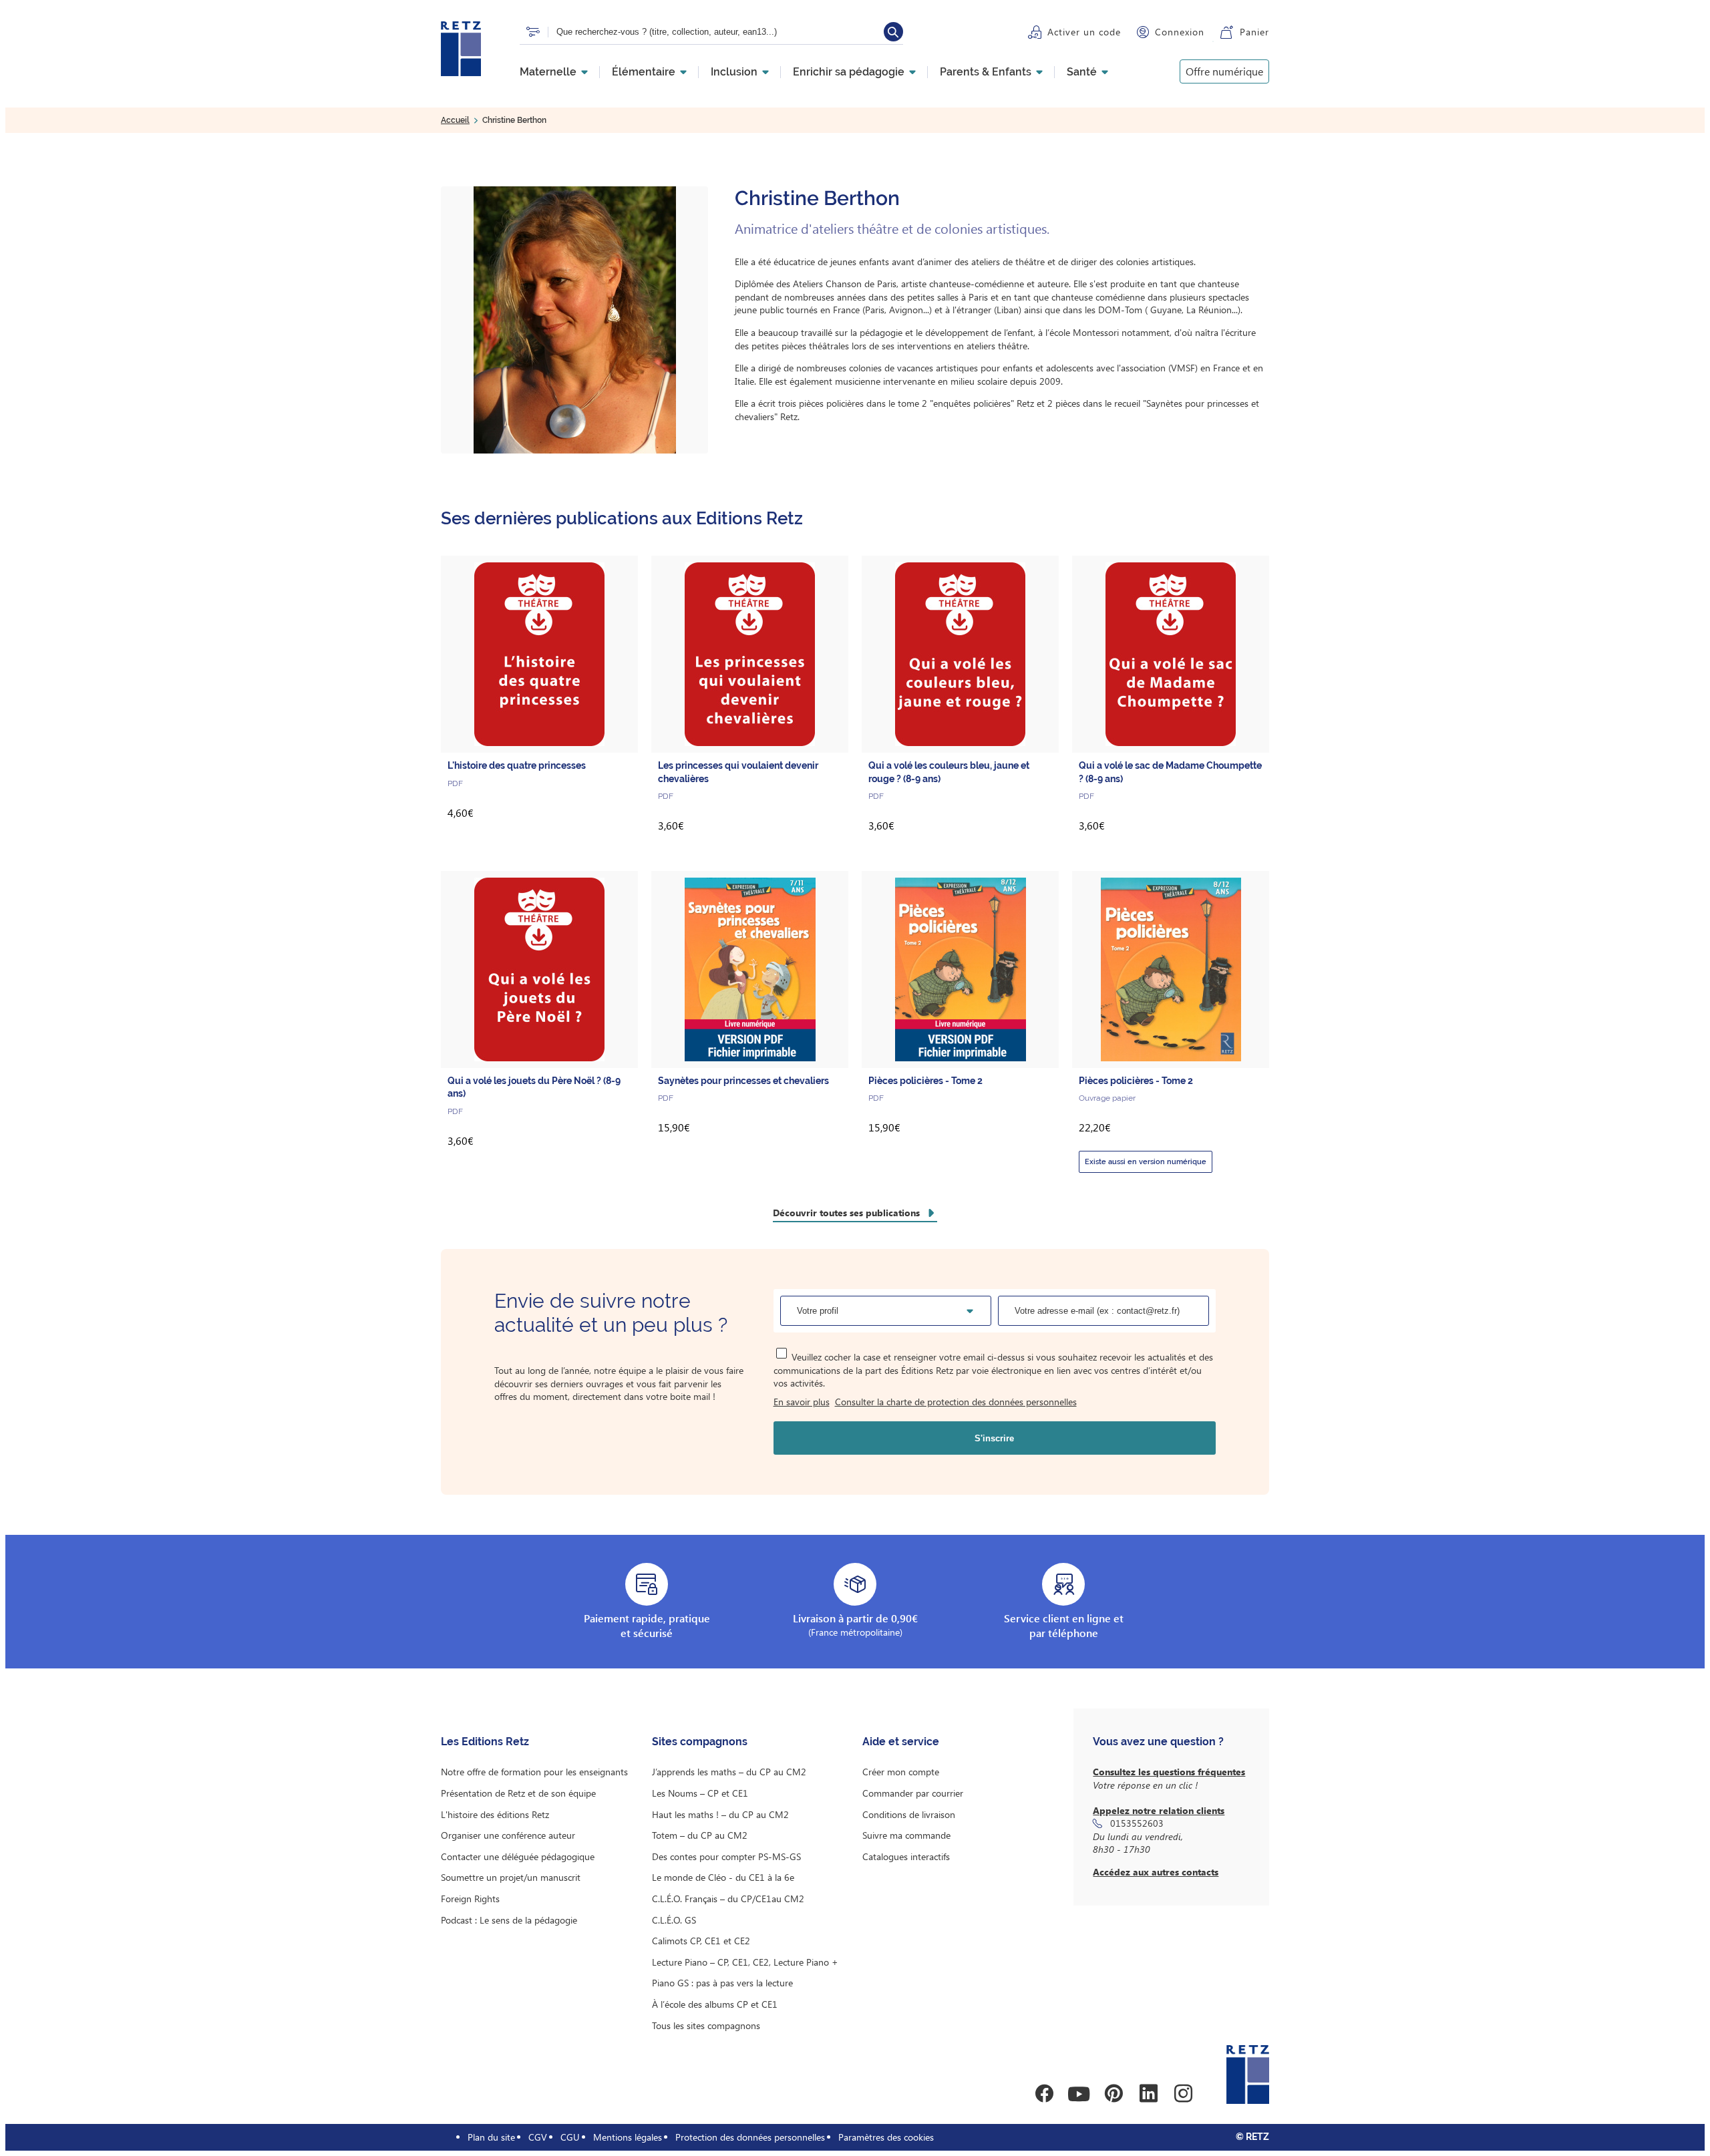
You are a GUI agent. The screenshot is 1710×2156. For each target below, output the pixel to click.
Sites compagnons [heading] (700, 1742)
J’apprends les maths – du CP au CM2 (729, 1772)
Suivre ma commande (906, 1835)
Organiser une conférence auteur (508, 1835)
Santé (1082, 72)
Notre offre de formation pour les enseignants (534, 1772)
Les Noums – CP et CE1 (700, 1793)
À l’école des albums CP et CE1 (715, 2004)
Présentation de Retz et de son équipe (518, 1793)
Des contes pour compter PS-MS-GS (726, 1856)
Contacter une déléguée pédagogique (518, 1856)
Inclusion (734, 72)
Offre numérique (1224, 71)
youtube (1079, 2094)
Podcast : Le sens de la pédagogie (509, 1920)
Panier (1254, 32)
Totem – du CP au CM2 (700, 1835)
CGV (538, 2137)
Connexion (1180, 32)
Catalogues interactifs (906, 1856)
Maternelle (548, 72)
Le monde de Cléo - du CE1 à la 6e (723, 1877)
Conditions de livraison (909, 1814)
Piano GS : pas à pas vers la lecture (722, 1983)
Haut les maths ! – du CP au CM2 (720, 1814)
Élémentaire (644, 72)
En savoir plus (802, 1402)
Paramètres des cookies (886, 2137)
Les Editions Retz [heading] (485, 1742)
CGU (570, 2137)
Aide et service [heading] (901, 1742)
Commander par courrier (913, 1793)
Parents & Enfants (986, 72)
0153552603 (1137, 1823)
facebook (1044, 2094)
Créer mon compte (901, 1772)
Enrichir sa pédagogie (849, 72)
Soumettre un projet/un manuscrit (511, 1877)
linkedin (1148, 2094)
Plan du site (491, 2137)
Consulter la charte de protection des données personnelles (956, 1402)
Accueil (455, 120)
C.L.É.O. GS (674, 1920)
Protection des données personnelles (750, 2137)
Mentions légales (628, 2137)
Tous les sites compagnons (706, 2025)
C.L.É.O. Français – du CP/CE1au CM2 (728, 1899)
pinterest (1114, 2094)
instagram (1183, 2094)
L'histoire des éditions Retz (495, 1814)
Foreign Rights (470, 1899)
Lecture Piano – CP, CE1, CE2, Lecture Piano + (745, 1962)
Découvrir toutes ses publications (846, 1213)
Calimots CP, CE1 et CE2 (701, 1941)
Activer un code (1084, 32)
